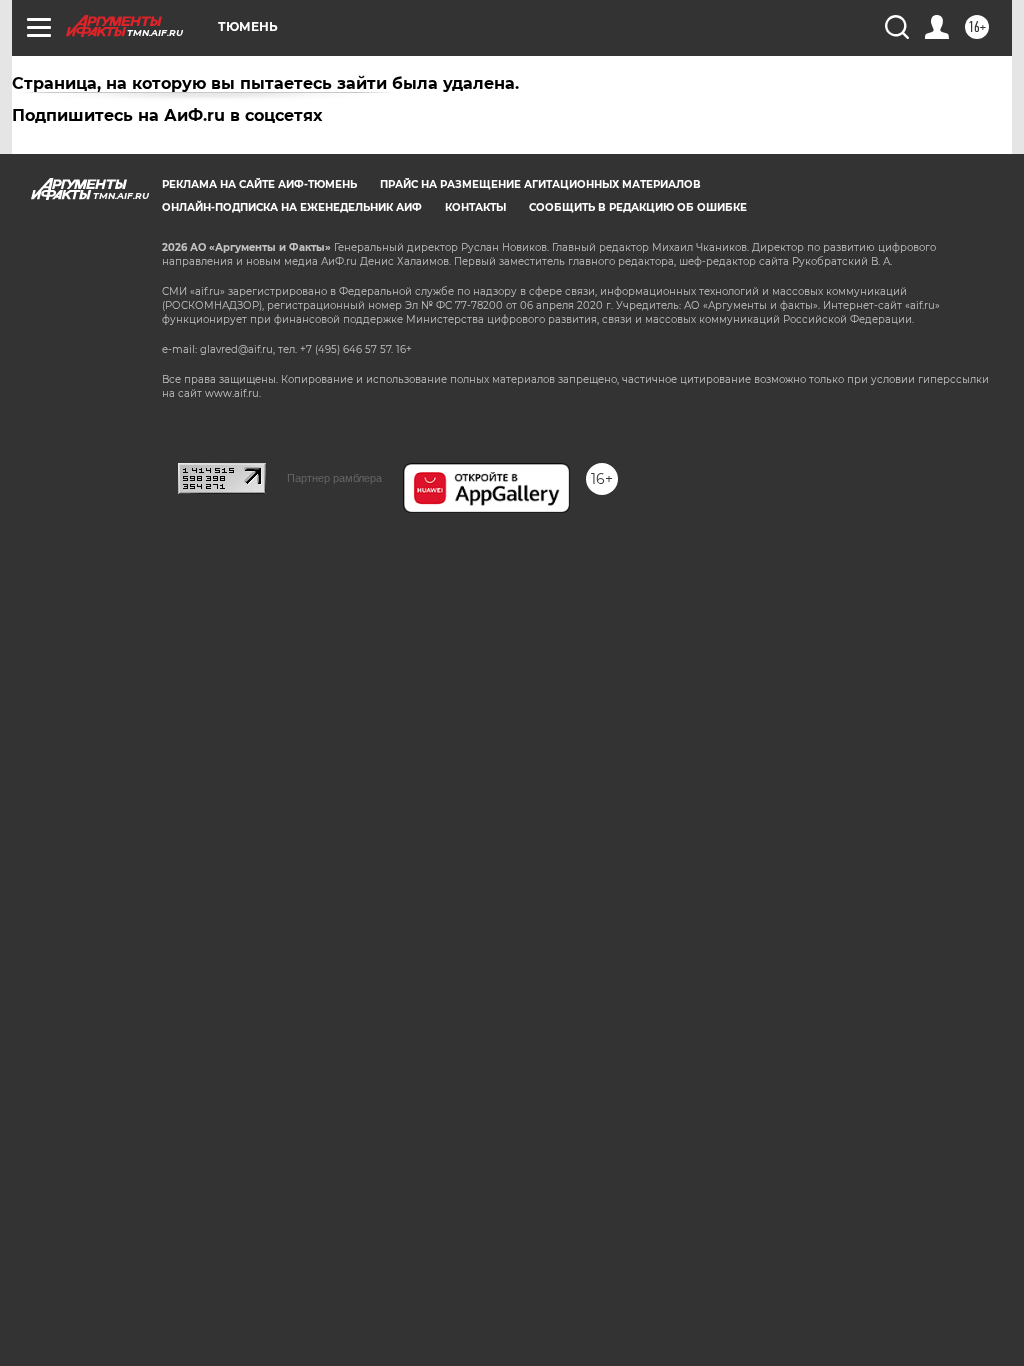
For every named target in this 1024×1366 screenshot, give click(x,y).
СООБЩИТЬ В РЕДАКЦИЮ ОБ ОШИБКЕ (638, 207)
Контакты (475, 207)
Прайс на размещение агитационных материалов (540, 184)
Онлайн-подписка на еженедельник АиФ (292, 207)
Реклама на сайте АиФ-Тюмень (259, 184)
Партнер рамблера (334, 478)
